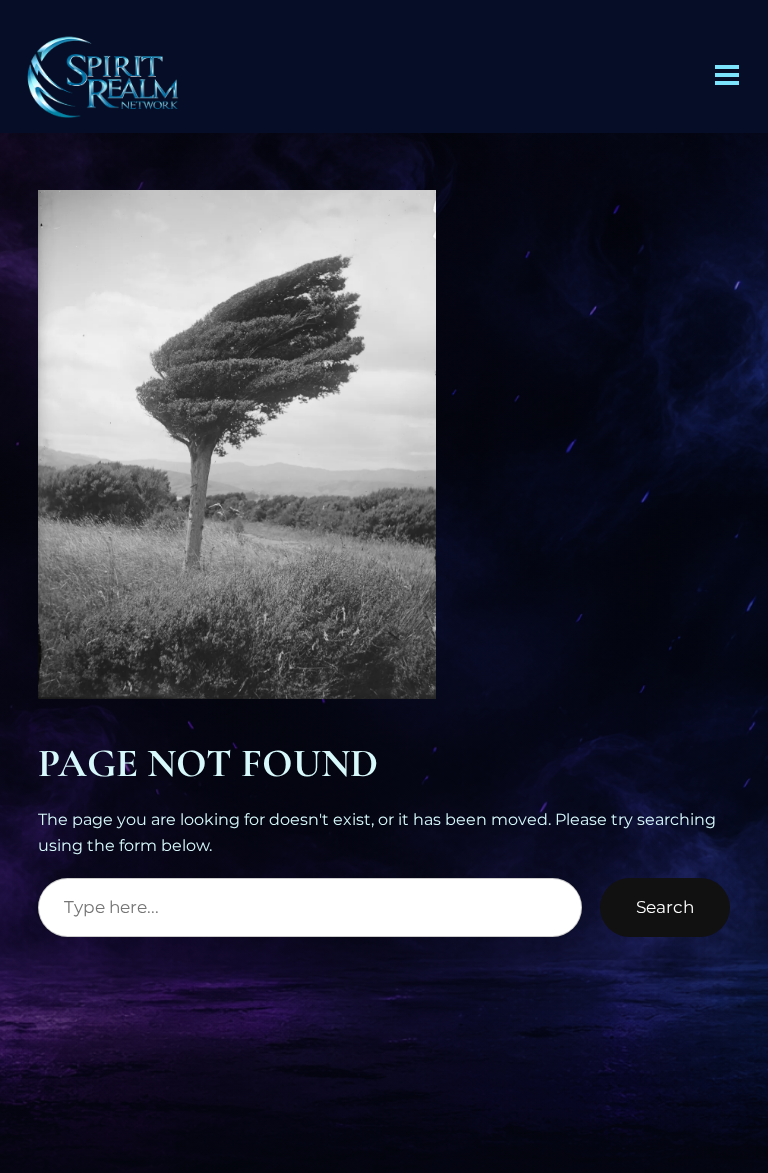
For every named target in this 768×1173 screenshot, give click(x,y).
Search (665, 907)
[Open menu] (727, 75)
